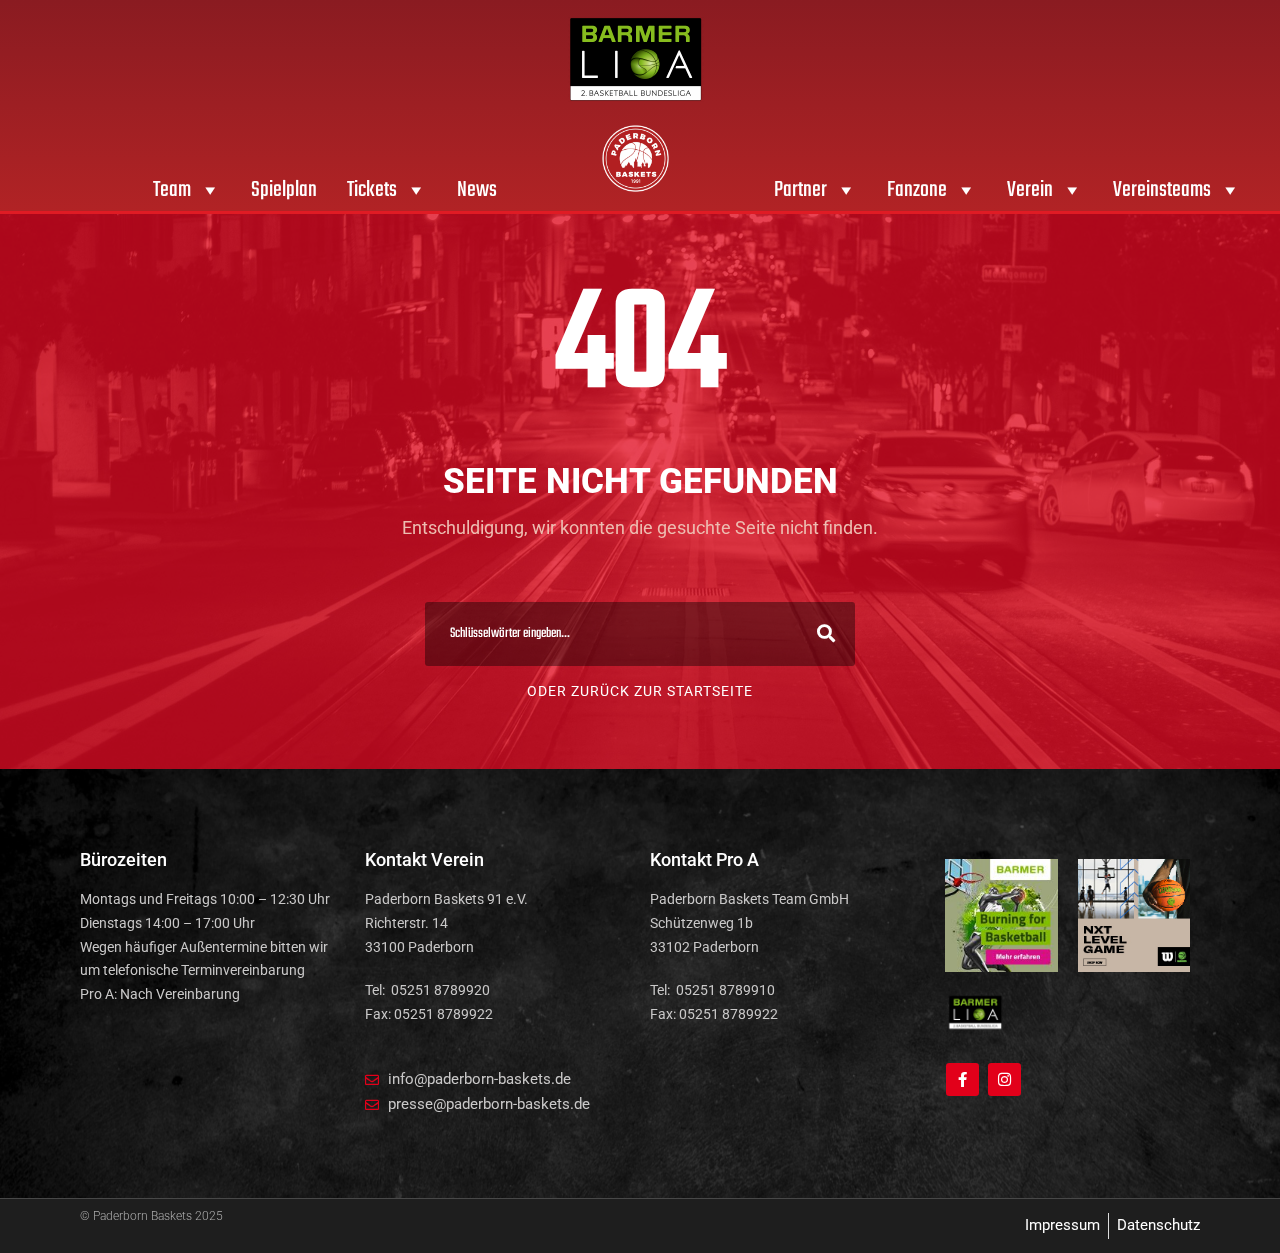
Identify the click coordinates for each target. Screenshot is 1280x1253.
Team (172, 190)
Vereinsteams (1162, 190)
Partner (800, 190)
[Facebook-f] (962, 1079)
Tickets (372, 190)
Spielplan (284, 190)
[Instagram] (1004, 1079)
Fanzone (917, 190)
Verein (1030, 190)
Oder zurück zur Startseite (640, 691)
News (477, 190)
